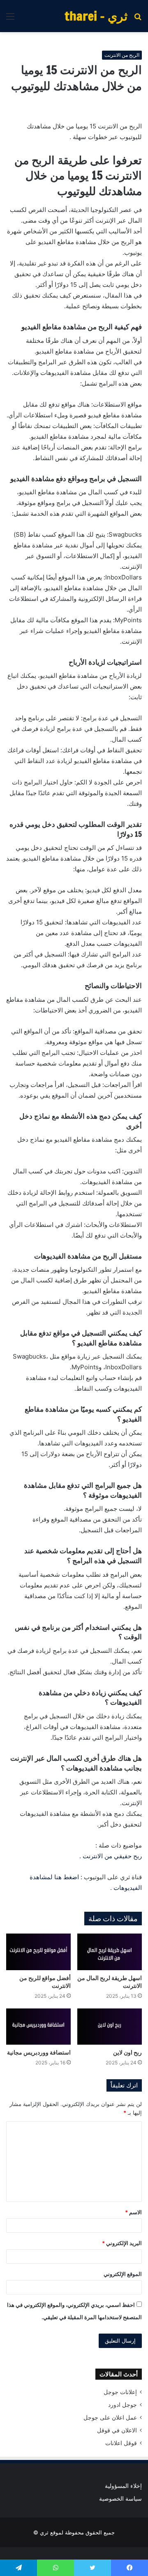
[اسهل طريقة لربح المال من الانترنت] (110, 1952)
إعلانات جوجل (120, 2392)
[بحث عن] (138, 19)
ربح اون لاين (127, 2052)
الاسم (133, 2212)
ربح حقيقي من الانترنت (112, 1856)
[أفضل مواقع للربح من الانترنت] (38, 1952)
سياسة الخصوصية (120, 2499)
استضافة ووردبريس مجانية (39, 2052)
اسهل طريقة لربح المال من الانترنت (110, 1982)
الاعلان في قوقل (117, 2430)
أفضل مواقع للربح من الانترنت (45, 1982)
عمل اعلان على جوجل (110, 2418)
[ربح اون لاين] (110, 2027)
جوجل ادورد (123, 2405)
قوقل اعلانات (121, 2443)
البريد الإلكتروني (122, 2243)
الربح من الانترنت (122, 55)
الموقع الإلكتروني (123, 2274)
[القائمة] (10, 19)
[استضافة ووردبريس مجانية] (38, 2027)
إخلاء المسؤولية (123, 2486)
